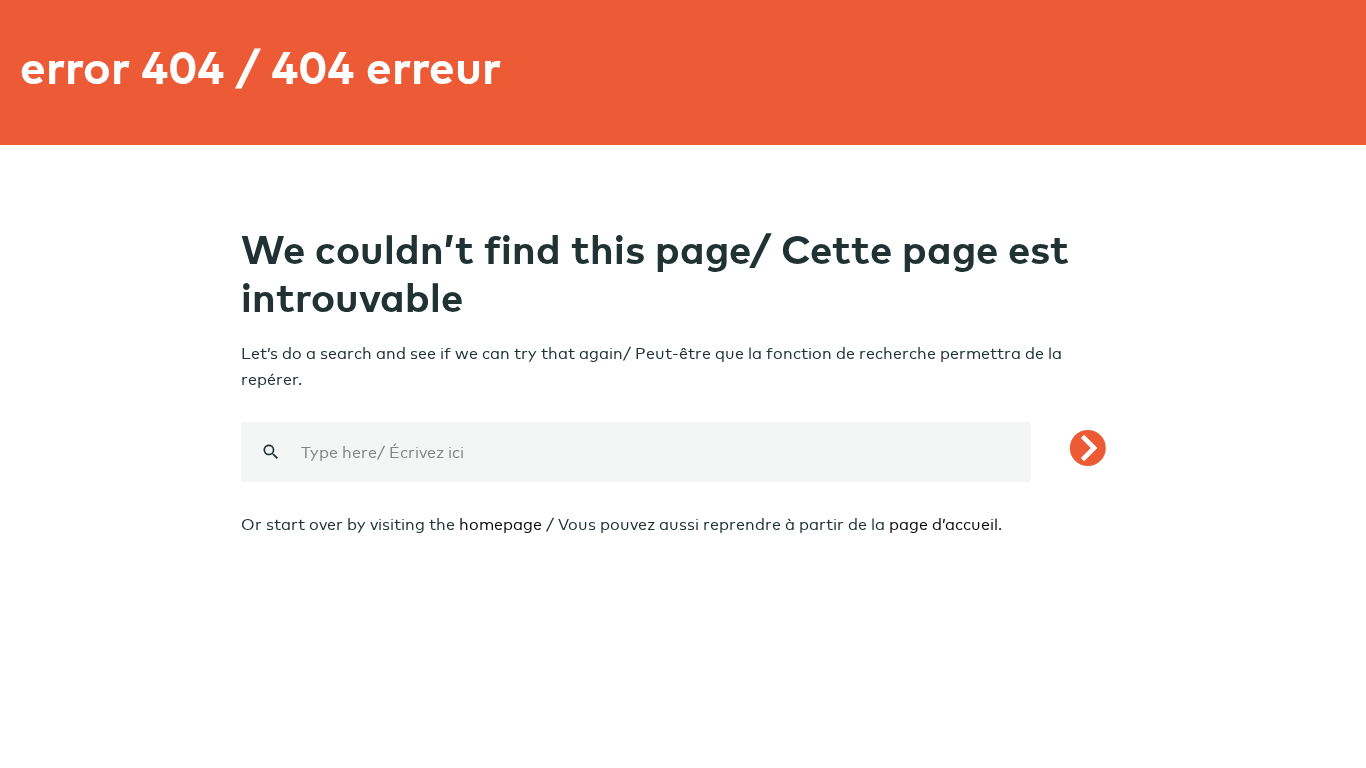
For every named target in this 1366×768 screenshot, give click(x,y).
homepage (500, 524)
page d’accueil (943, 524)
